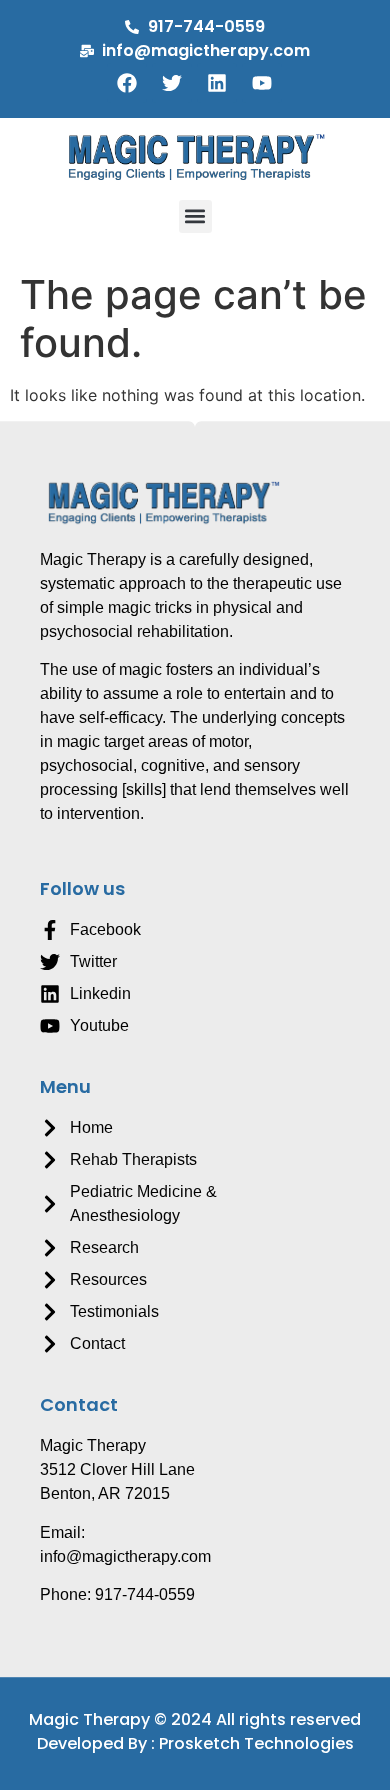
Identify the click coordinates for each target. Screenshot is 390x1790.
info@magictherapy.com (125, 1556)
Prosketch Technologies (256, 1743)
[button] (195, 216)
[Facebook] (127, 83)
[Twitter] (172, 83)
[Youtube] (262, 83)
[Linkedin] (217, 83)
